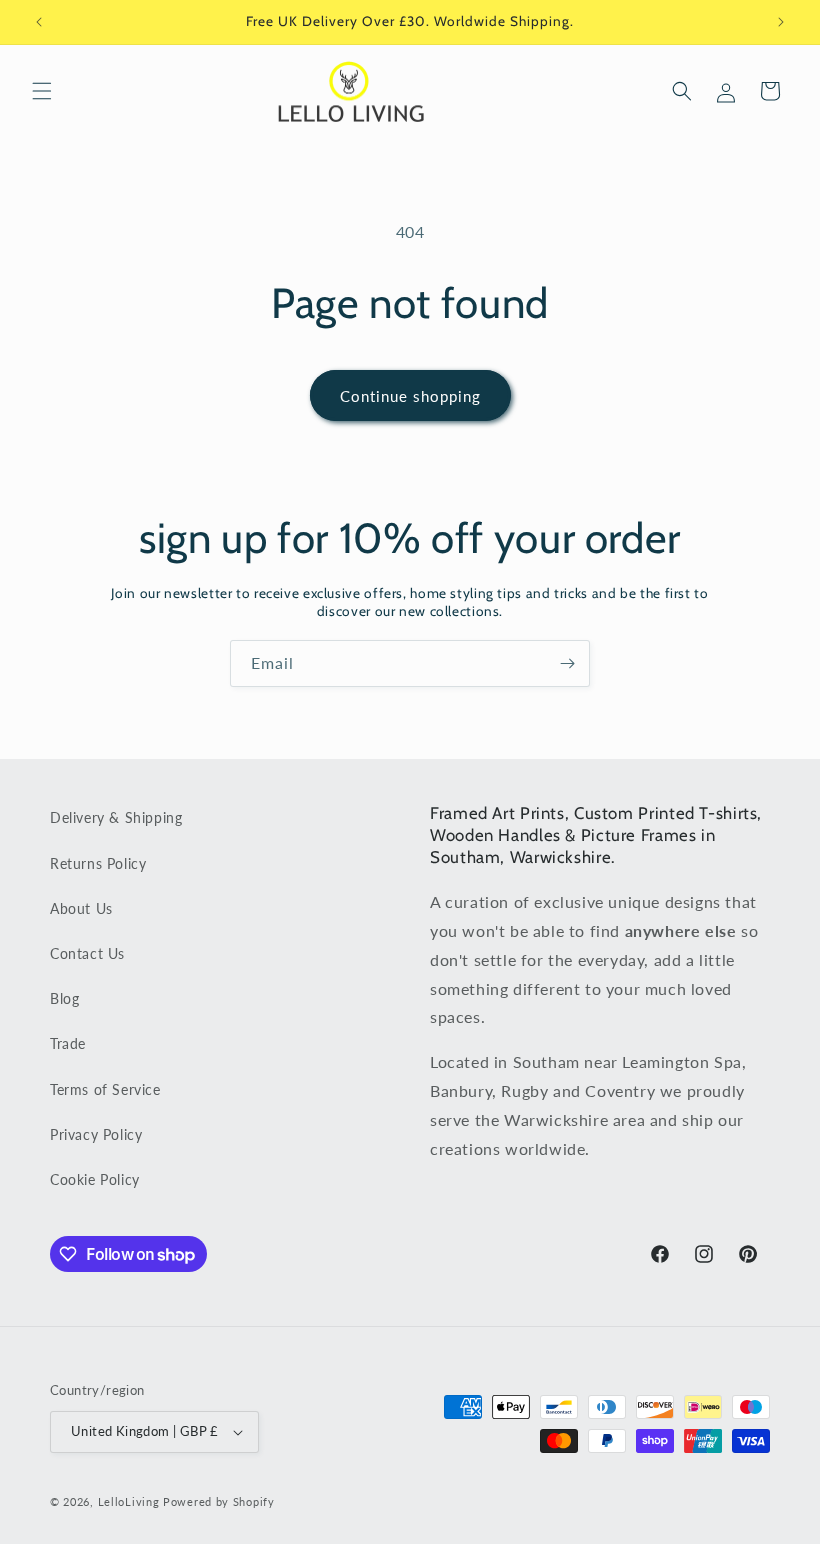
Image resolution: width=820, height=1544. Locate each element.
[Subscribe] (567, 663)
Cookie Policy (95, 1179)
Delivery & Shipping (116, 817)
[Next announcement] (781, 22)
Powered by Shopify (219, 1501)
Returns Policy (98, 863)
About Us (81, 908)
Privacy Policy (96, 1134)
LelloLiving (129, 1501)
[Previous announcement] (39, 22)
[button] (42, 91)
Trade (68, 1043)
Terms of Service (105, 1089)
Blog (64, 998)
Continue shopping (410, 396)
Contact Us (87, 953)
